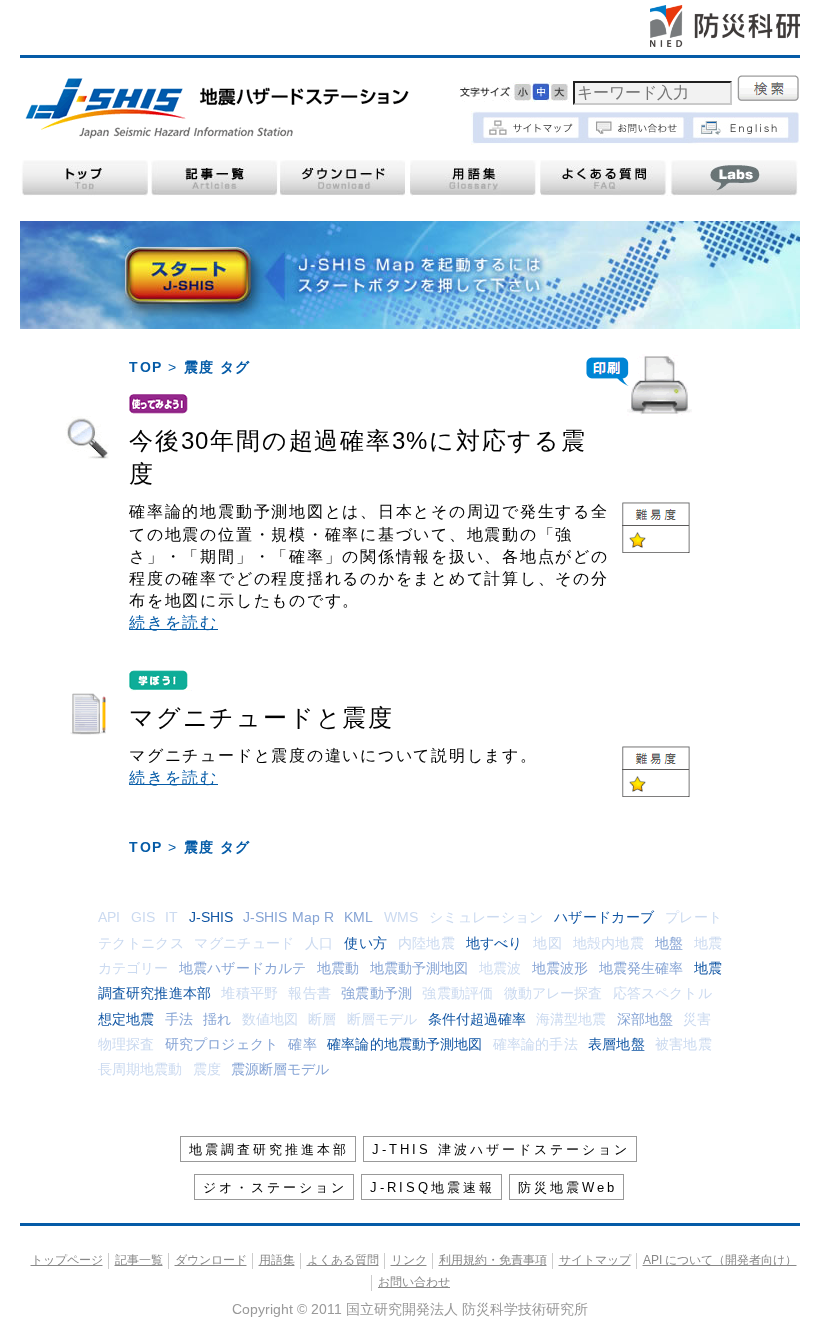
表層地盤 (616, 1044)
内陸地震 (426, 943)
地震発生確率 (641, 968)
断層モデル (382, 1019)
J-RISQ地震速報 (432, 1187)
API (109, 917)
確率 (302, 1044)
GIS (143, 917)
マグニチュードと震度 (261, 717)
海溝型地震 (571, 1019)
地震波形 (560, 968)
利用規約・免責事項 (493, 1260)
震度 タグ (217, 367)
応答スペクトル (662, 993)
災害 (697, 1019)
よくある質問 (604, 178)
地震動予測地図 (419, 968)
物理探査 (126, 1044)
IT (171, 917)
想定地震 (126, 1019)
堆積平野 (249, 993)
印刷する (640, 385)
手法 (179, 1019)
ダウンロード (344, 178)
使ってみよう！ (87, 440)
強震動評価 (457, 993)
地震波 (500, 968)
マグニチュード (244, 943)
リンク (409, 1260)
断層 (322, 1019)
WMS (401, 917)
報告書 (309, 993)
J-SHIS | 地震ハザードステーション (217, 108)
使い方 (365, 943)
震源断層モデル (280, 1069)
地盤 (669, 943)
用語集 (474, 178)
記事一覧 (214, 178)
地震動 (338, 968)
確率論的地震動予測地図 (404, 1044)
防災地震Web (567, 1187)
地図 (547, 943)
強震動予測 (376, 993)
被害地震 (683, 1044)
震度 (207, 1069)
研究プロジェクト (221, 1044)
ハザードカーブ (604, 917)
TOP (145, 367)
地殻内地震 (609, 943)
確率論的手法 (535, 1044)
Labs (734, 178)
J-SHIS (211, 917)
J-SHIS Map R (288, 917)
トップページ (84, 178)
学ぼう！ (87, 717)
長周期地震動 (140, 1069)
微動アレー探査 (553, 993)
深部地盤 (645, 1019)
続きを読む (173, 622)
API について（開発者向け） (720, 1260)
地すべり (494, 943)
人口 (319, 943)
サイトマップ (595, 1260)
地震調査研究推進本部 (269, 1149)
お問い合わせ (414, 1282)
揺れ (217, 1019)
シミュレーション (486, 917)
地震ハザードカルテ (242, 968)
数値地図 (270, 1019)
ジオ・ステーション (275, 1187)
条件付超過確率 (477, 1019)
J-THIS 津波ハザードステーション (501, 1149)
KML (358, 917)
